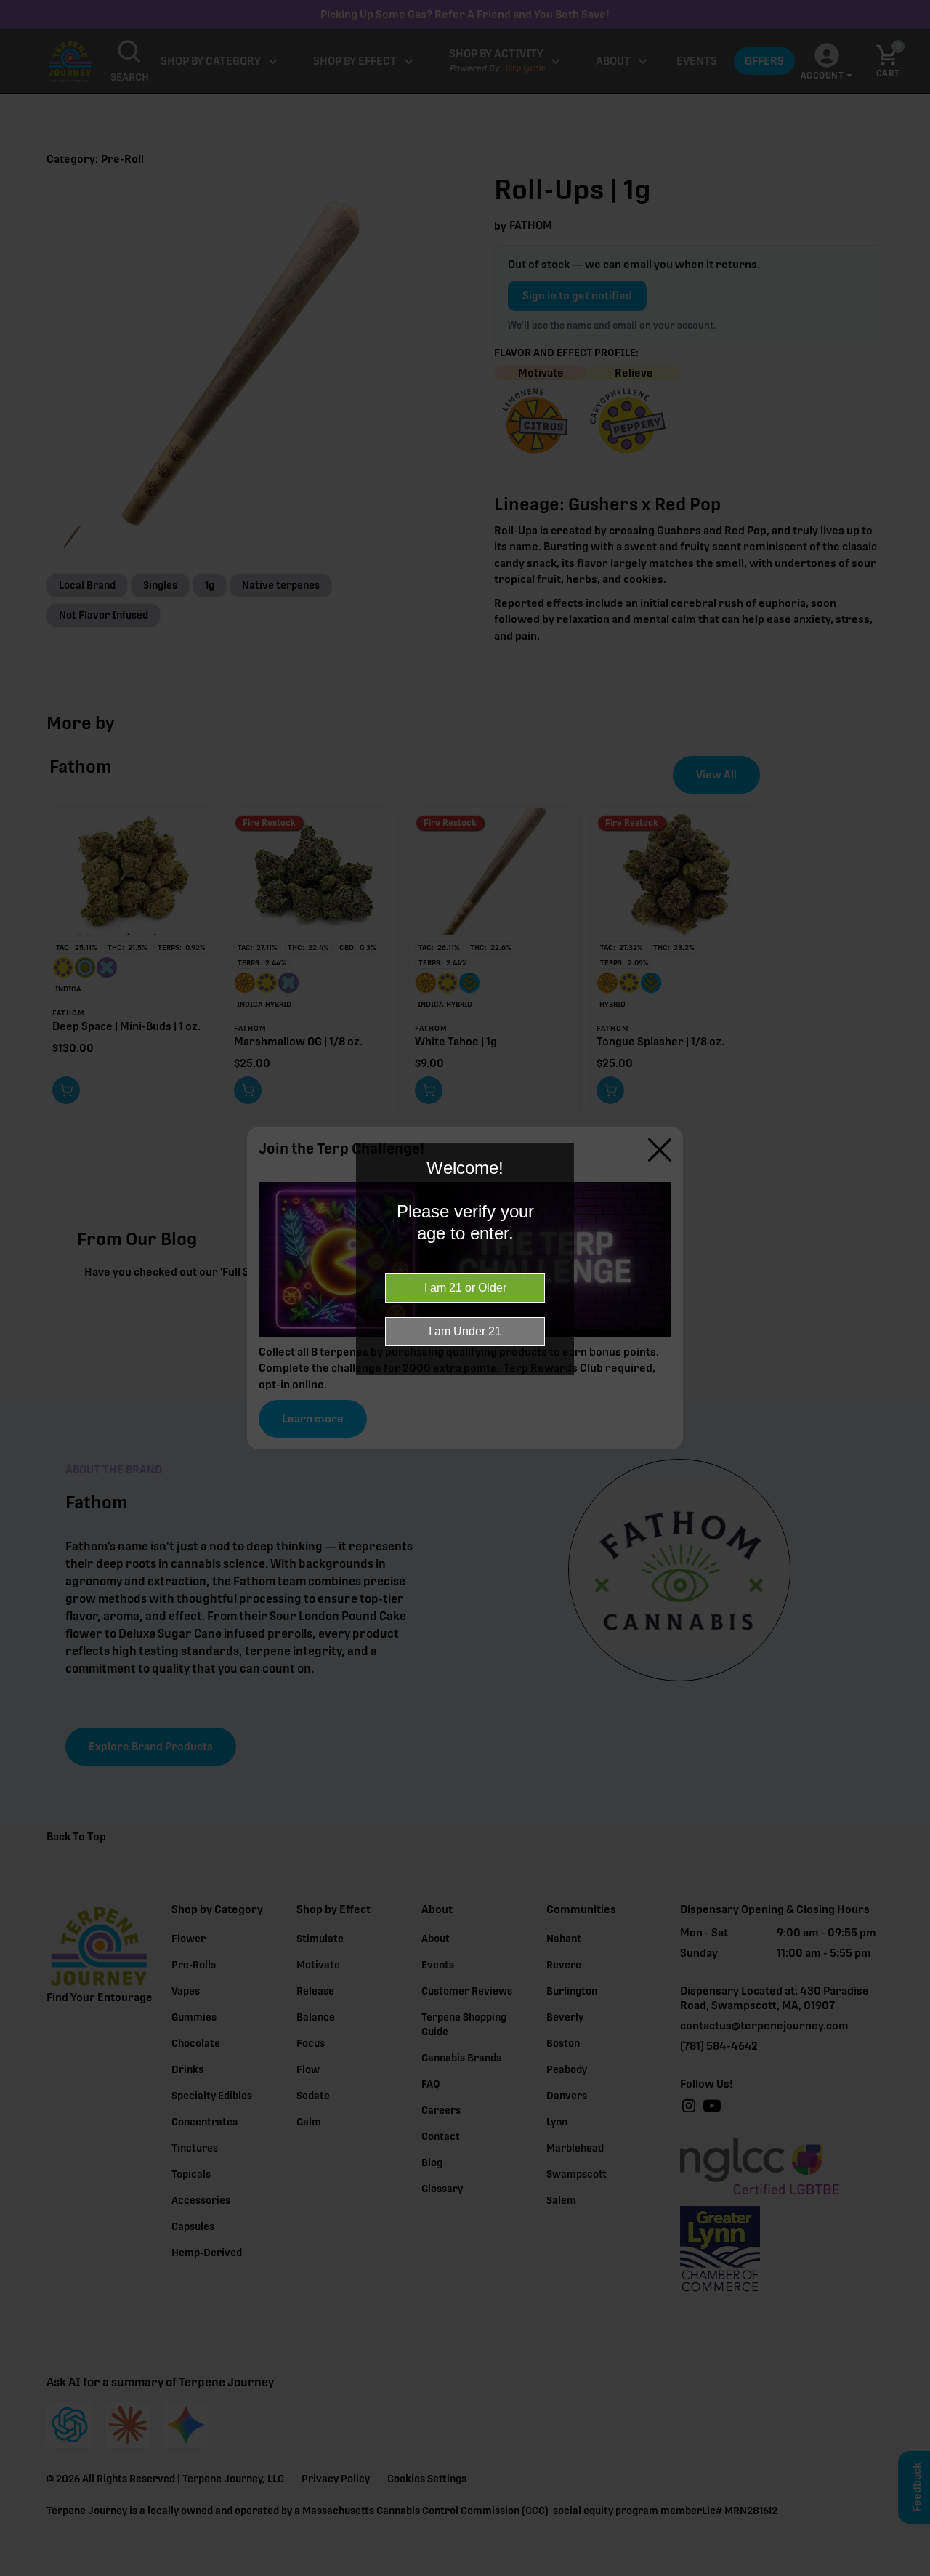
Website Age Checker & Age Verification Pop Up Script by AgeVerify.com (912, 2572)
